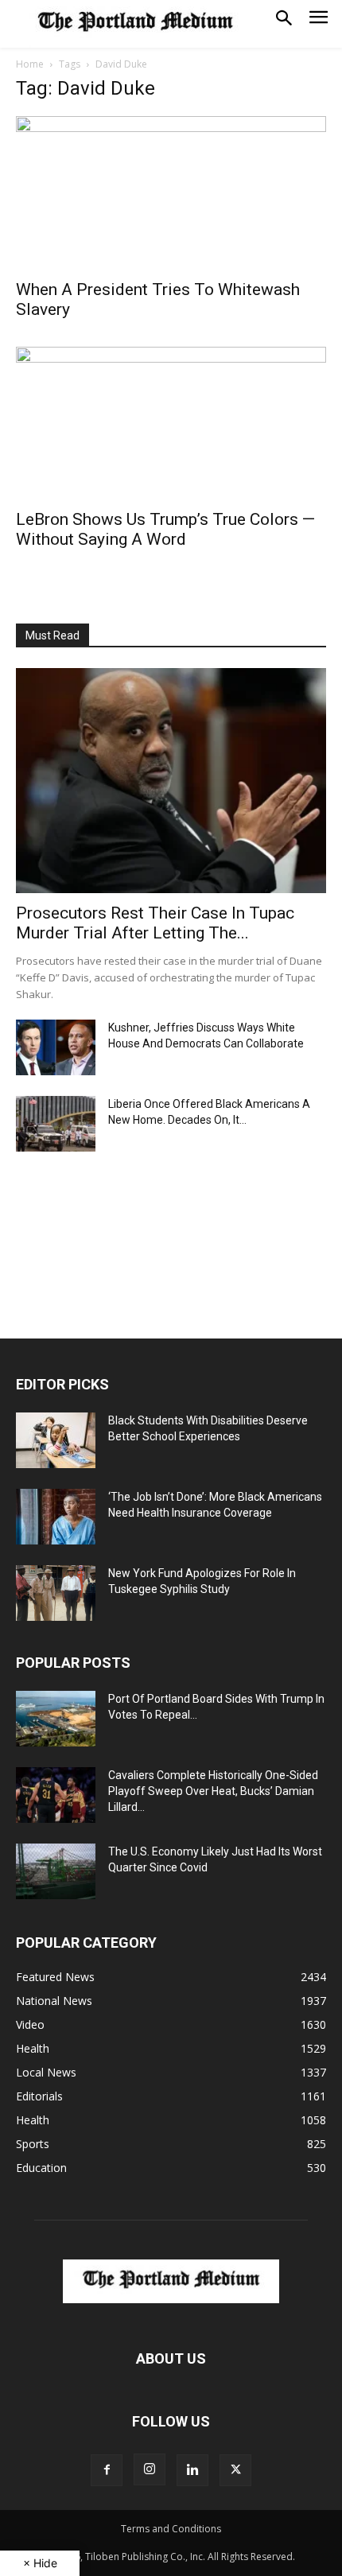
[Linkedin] (192, 2470)
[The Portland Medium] (135, 24)
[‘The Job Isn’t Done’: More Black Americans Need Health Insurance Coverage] (56, 1517)
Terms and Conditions (171, 2529)
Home (30, 64)
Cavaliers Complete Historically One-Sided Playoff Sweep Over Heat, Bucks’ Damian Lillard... (213, 1791)
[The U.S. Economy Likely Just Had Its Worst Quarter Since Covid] (56, 1871)
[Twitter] (235, 2470)
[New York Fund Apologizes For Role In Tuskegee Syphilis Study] (56, 1593)
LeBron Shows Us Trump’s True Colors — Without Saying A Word (165, 529)
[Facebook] (107, 2470)
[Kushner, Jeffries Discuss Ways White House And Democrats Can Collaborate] (56, 1047)
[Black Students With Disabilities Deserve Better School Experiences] (56, 1440)
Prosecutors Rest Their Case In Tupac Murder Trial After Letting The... (155, 923)
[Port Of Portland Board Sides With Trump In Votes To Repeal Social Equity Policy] (56, 1719)
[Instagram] (150, 2469)
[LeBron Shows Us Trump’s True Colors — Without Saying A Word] (171, 424)
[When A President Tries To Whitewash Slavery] (171, 193)
